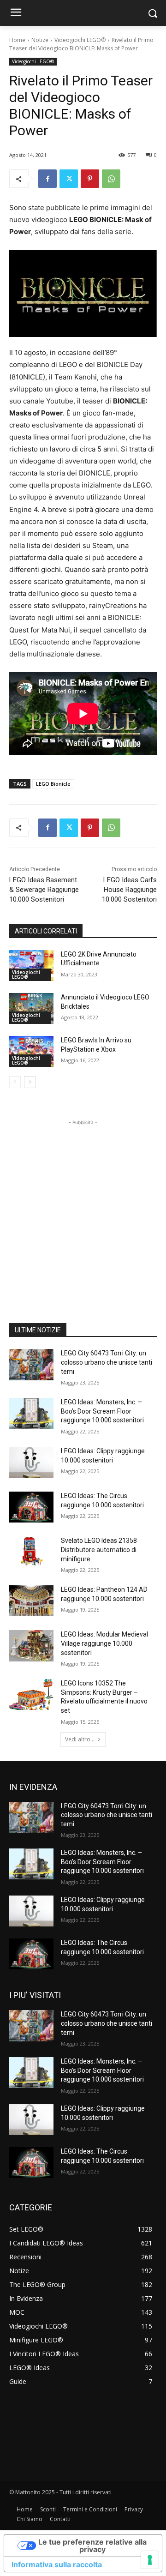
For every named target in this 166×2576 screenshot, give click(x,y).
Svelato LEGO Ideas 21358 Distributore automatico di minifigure (99, 1550)
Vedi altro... (80, 1739)
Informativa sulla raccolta (57, 2564)
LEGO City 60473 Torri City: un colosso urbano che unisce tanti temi (107, 1362)
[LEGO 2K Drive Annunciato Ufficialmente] (31, 966)
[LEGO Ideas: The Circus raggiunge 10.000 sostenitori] (31, 1507)
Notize (40, 40)
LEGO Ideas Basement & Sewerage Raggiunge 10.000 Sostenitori (44, 890)
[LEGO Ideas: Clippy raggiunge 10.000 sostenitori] (31, 1462)
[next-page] (30, 1082)
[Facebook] (47, 179)
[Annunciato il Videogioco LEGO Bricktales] (31, 1008)
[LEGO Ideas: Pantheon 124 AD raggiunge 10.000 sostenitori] (31, 1601)
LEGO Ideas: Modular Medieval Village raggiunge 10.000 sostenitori (104, 1643)
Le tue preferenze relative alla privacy (92, 2546)
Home (17, 40)
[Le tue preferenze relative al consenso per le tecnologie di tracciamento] (150, 2560)
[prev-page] (15, 1082)
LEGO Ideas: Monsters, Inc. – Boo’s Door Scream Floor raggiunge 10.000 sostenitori (102, 1411)
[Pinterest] (90, 179)
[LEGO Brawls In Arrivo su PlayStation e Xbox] (31, 1051)
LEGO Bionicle (53, 784)
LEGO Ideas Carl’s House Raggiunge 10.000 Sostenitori (129, 890)
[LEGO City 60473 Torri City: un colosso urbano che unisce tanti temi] (31, 1364)
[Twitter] (69, 179)
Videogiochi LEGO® (80, 40)
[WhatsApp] (111, 179)
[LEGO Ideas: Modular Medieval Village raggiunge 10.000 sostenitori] (31, 1646)
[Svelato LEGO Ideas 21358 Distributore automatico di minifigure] (31, 1552)
